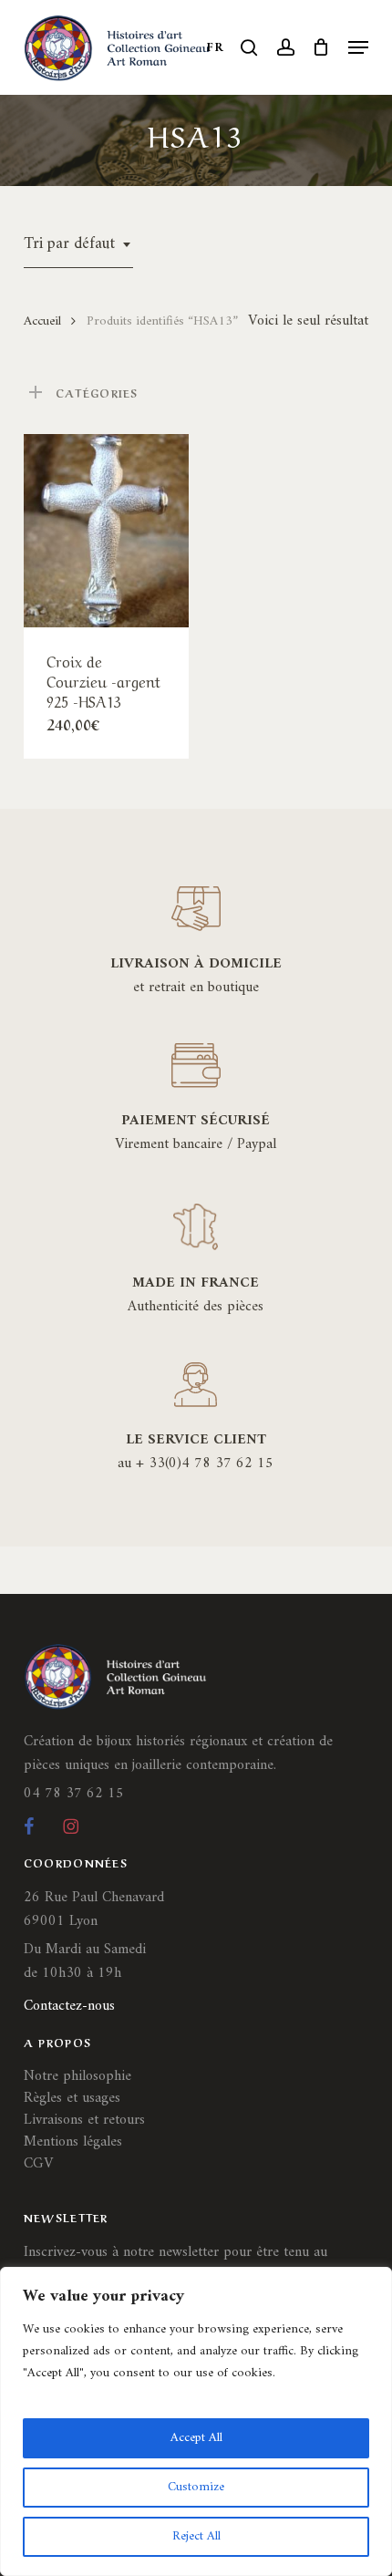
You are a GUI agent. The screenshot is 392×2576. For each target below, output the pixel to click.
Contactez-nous (69, 2006)
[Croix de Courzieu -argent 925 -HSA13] (106, 531)
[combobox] (78, 244)
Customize (196, 2487)
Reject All (196, 2536)
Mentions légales (73, 2142)
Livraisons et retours (84, 2120)
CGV (38, 2164)
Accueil (42, 321)
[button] (358, 47)
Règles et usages (72, 2098)
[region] (196, 2421)
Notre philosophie (77, 2076)
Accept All (196, 2438)
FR (215, 48)
